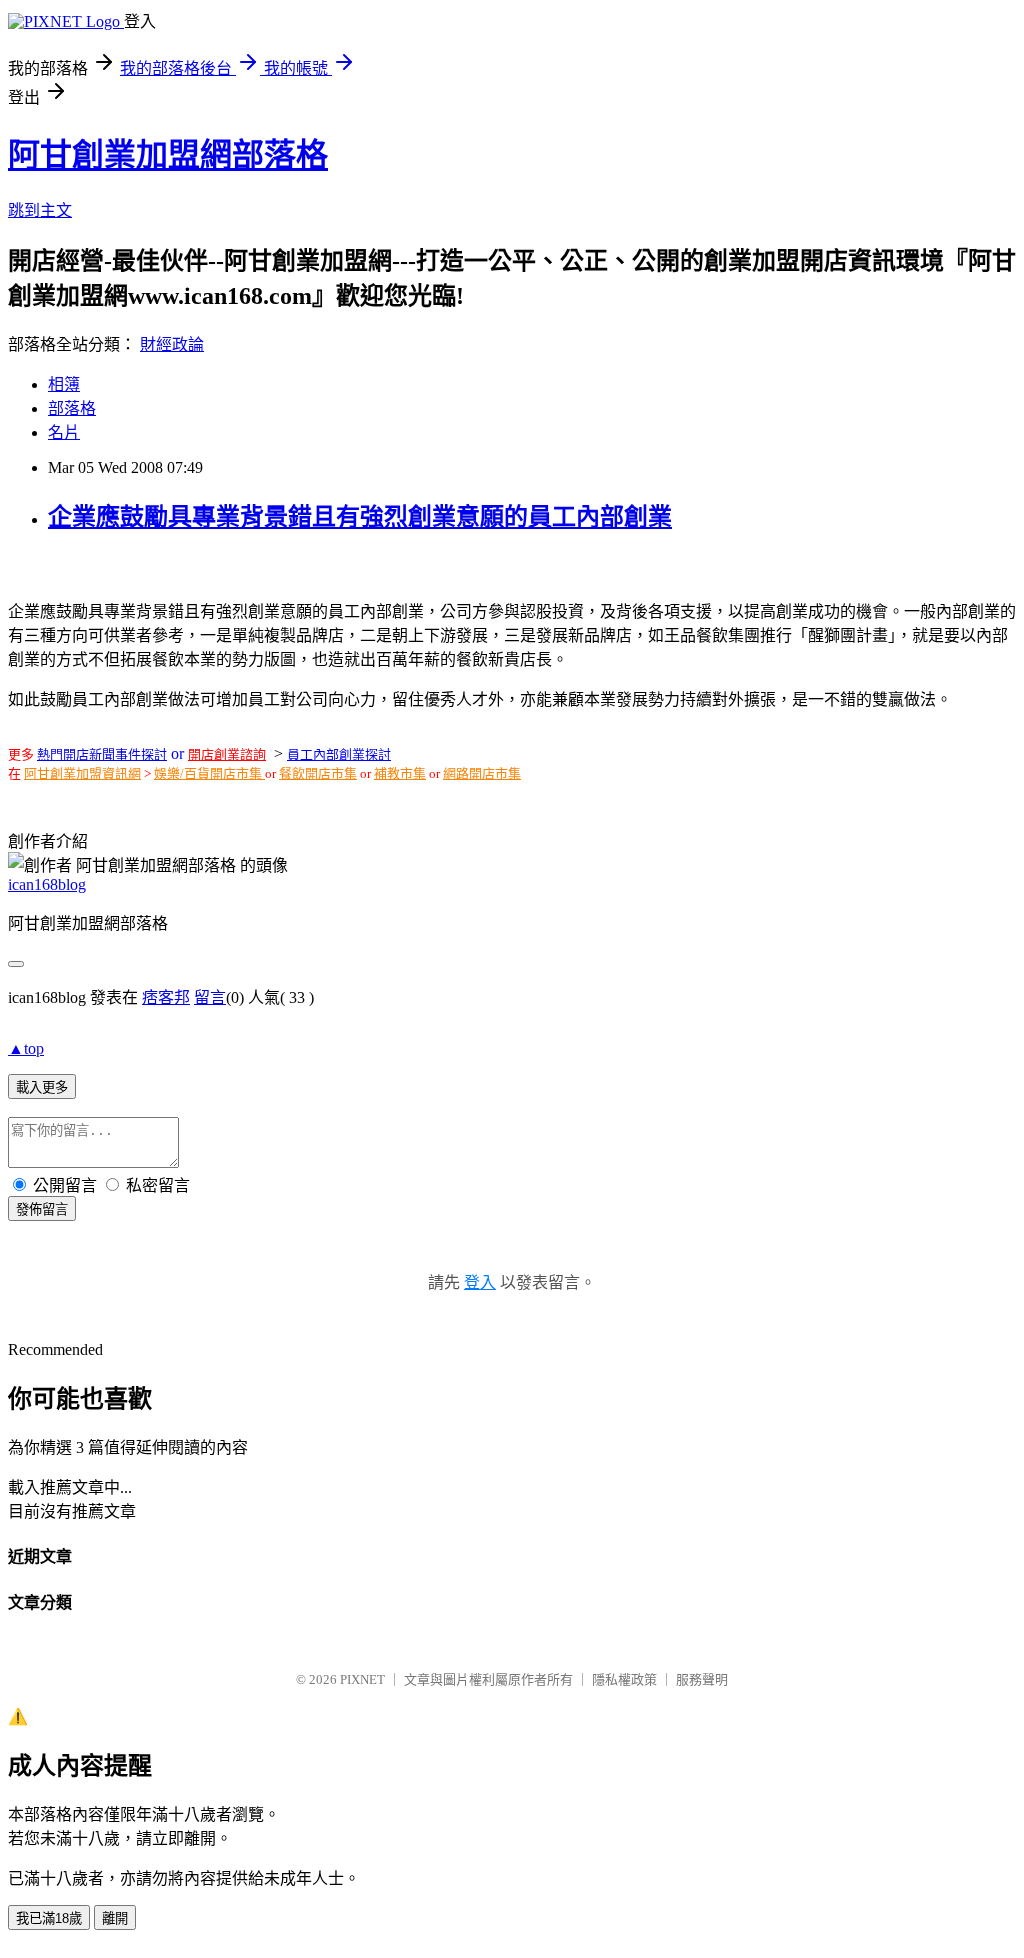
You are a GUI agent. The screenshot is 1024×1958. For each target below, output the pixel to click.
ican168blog (47, 884)
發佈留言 (42, 1209)
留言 (210, 997)
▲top (26, 1048)
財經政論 (172, 344)
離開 (115, 1918)
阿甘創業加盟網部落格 (168, 155)
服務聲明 (702, 1679)
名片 (64, 432)
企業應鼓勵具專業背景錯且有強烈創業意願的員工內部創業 (360, 517)
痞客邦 (166, 997)
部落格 (72, 408)
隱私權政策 (624, 1679)
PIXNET (362, 1679)
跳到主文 (40, 210)
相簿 (64, 384)
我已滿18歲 (49, 1918)
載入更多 (42, 1087)
